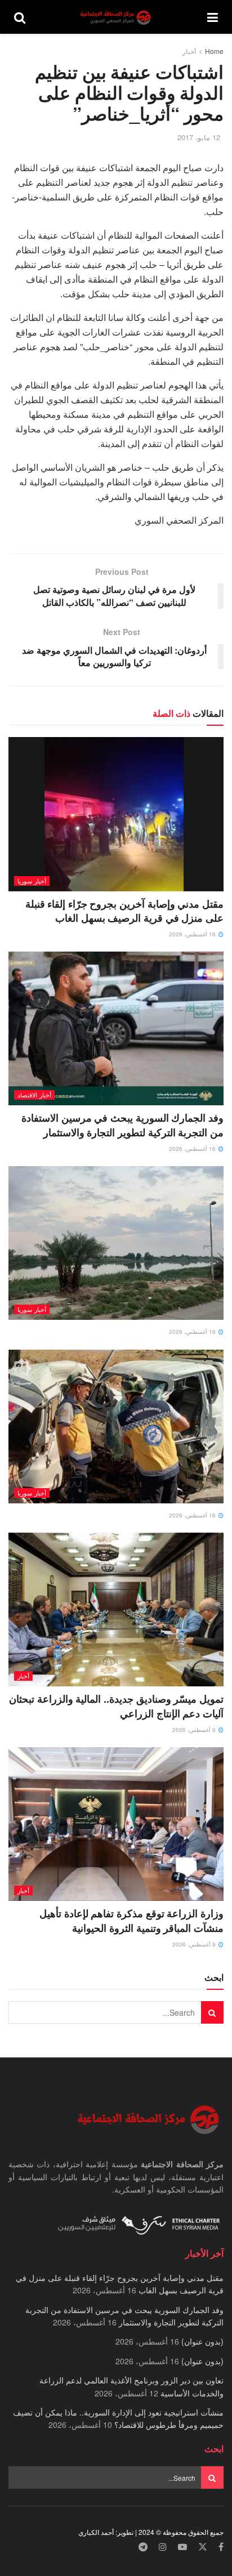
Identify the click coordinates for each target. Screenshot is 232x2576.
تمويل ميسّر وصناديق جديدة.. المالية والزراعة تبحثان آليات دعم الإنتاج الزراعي (116, 1706)
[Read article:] (116, 1243)
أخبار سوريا (32, 881)
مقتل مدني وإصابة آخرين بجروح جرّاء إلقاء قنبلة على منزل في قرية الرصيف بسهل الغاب (124, 911)
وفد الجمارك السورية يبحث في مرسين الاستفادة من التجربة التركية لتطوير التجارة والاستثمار (122, 1125)
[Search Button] (20, 17)
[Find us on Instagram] (163, 2547)
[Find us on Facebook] (221, 2547)
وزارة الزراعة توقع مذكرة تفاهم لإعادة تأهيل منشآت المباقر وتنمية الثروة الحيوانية (131, 1920)
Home (214, 51)
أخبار (189, 51)
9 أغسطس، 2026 (195, 1730)
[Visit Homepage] (117, 17)
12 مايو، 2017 (199, 137)
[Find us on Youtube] (182, 2547)
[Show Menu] (213, 17)
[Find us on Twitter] (203, 2547)
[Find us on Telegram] (143, 2547)
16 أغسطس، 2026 (193, 934)
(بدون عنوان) (202, 2341)
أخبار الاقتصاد (34, 1095)
